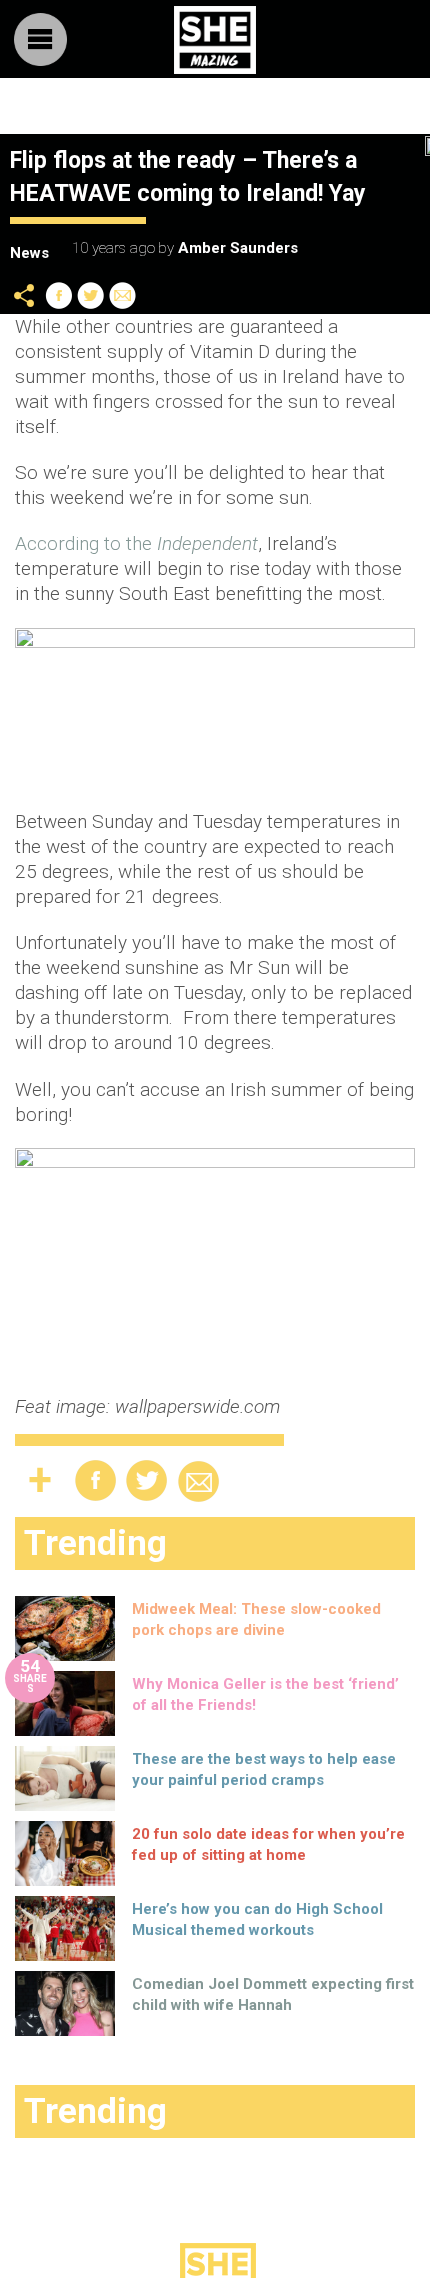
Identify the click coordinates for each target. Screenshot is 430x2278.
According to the (136, 543)
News (29, 253)
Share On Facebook (59, 295)
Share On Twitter (91, 295)
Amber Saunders (238, 248)
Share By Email (123, 295)
